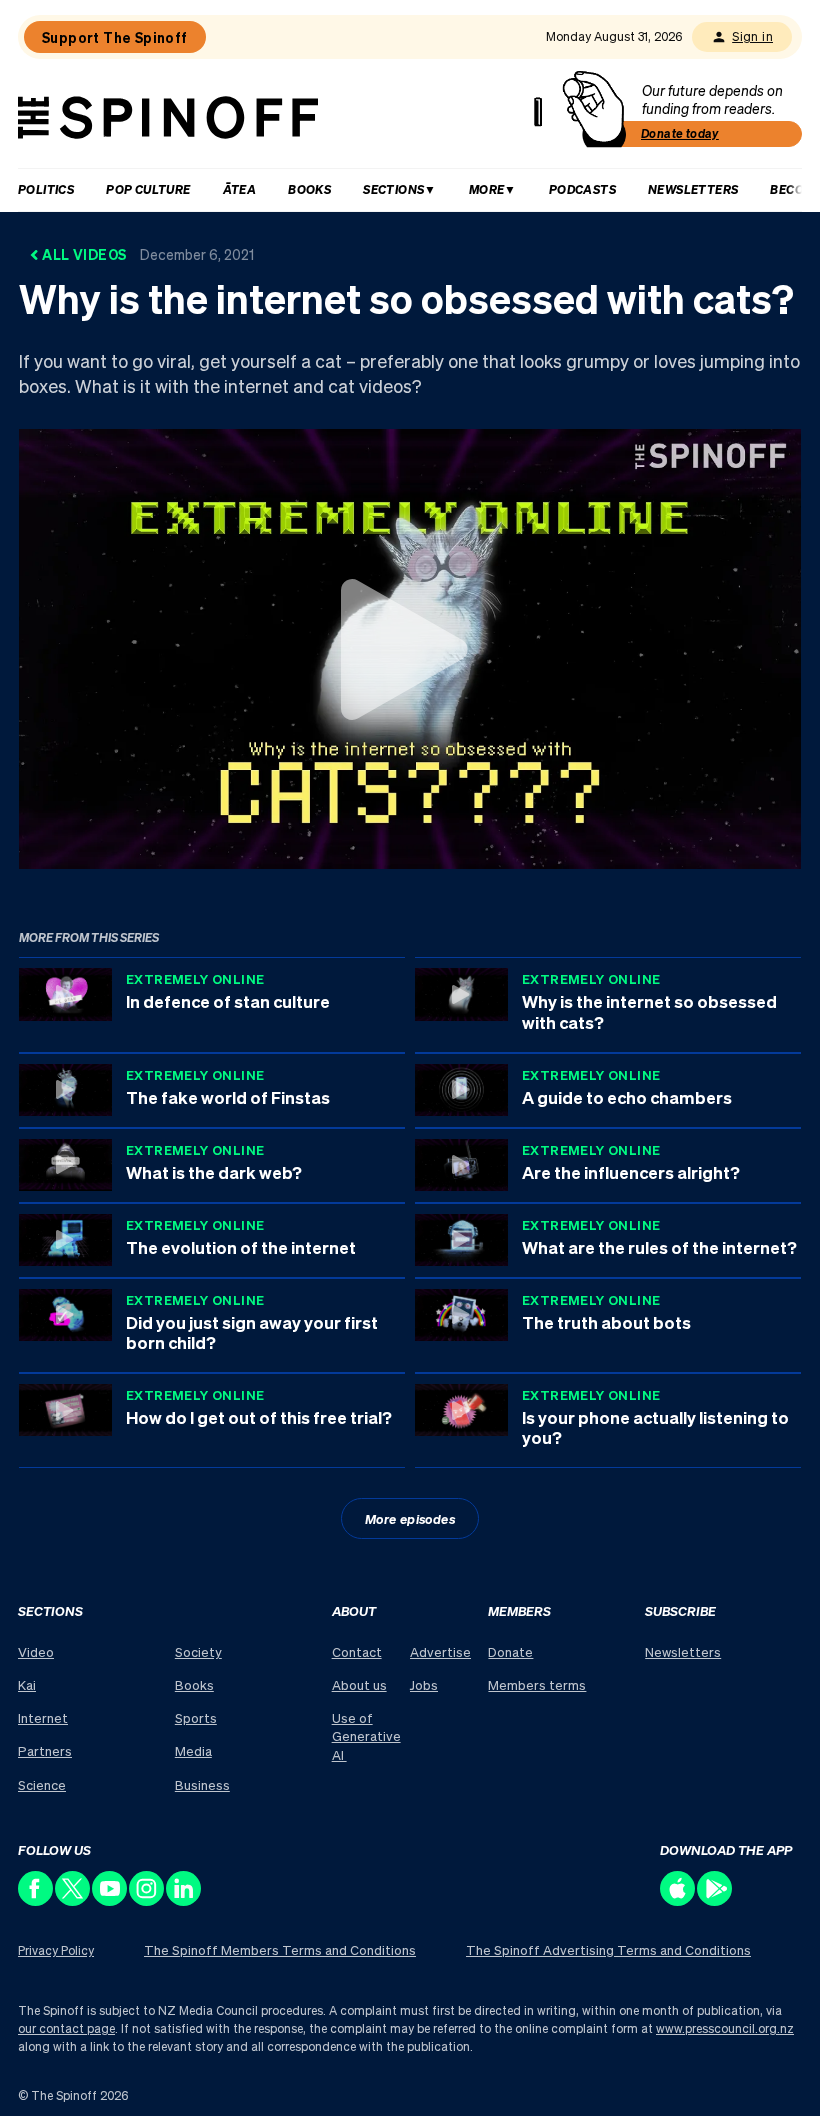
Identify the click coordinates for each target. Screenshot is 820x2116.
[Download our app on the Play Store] (715, 1900)
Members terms (537, 1684)
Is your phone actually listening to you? (655, 1427)
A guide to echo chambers (627, 1097)
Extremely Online (195, 978)
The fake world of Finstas (228, 1097)
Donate (510, 1651)
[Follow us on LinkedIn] (184, 1900)
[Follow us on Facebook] (36, 1900)
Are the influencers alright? (631, 1172)
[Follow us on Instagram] (147, 1900)
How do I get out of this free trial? (259, 1417)
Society (198, 1651)
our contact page (66, 2028)
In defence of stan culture (228, 1001)
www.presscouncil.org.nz (725, 2028)
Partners (45, 1750)
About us (359, 1684)
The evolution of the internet (241, 1247)
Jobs (424, 1684)
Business (202, 1784)
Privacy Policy (56, 1950)
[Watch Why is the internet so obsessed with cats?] (410, 649)
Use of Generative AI (366, 1735)
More (487, 189)
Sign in (752, 36)
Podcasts (582, 189)
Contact (357, 1651)
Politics (46, 189)
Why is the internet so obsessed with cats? (649, 1011)
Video (36, 1651)
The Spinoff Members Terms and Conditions (280, 1949)
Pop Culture (148, 189)
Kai (27, 1684)
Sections (393, 189)
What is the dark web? (214, 1172)
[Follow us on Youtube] (110, 1900)
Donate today (680, 133)
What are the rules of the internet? (659, 1247)
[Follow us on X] (73, 1900)
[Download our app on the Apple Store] (678, 1900)
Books (309, 189)
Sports (196, 1717)
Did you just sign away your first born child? (252, 1332)
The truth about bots (606, 1322)
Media (193, 1750)
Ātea (240, 189)
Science (42, 1784)
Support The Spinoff (115, 37)
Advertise (440, 1651)
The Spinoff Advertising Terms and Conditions (608, 1949)
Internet (43, 1717)
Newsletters (693, 189)
